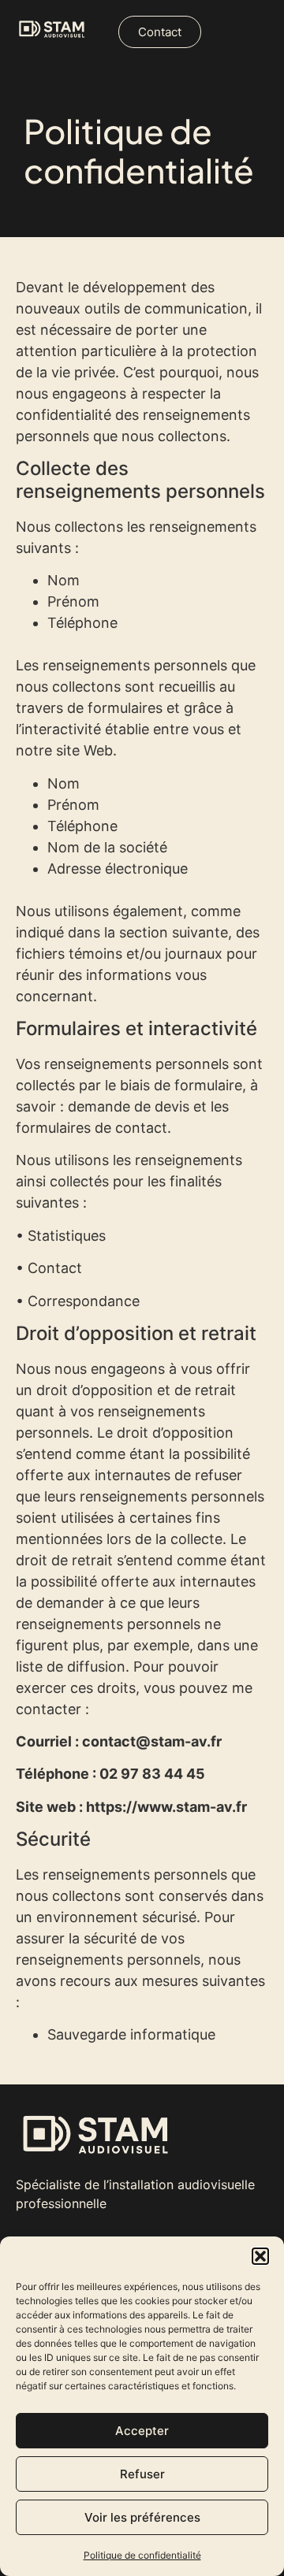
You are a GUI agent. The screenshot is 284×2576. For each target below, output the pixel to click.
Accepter (142, 2431)
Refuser (142, 2474)
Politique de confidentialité (142, 2555)
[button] (260, 2256)
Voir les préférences (142, 2517)
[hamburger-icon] (250, 32)
